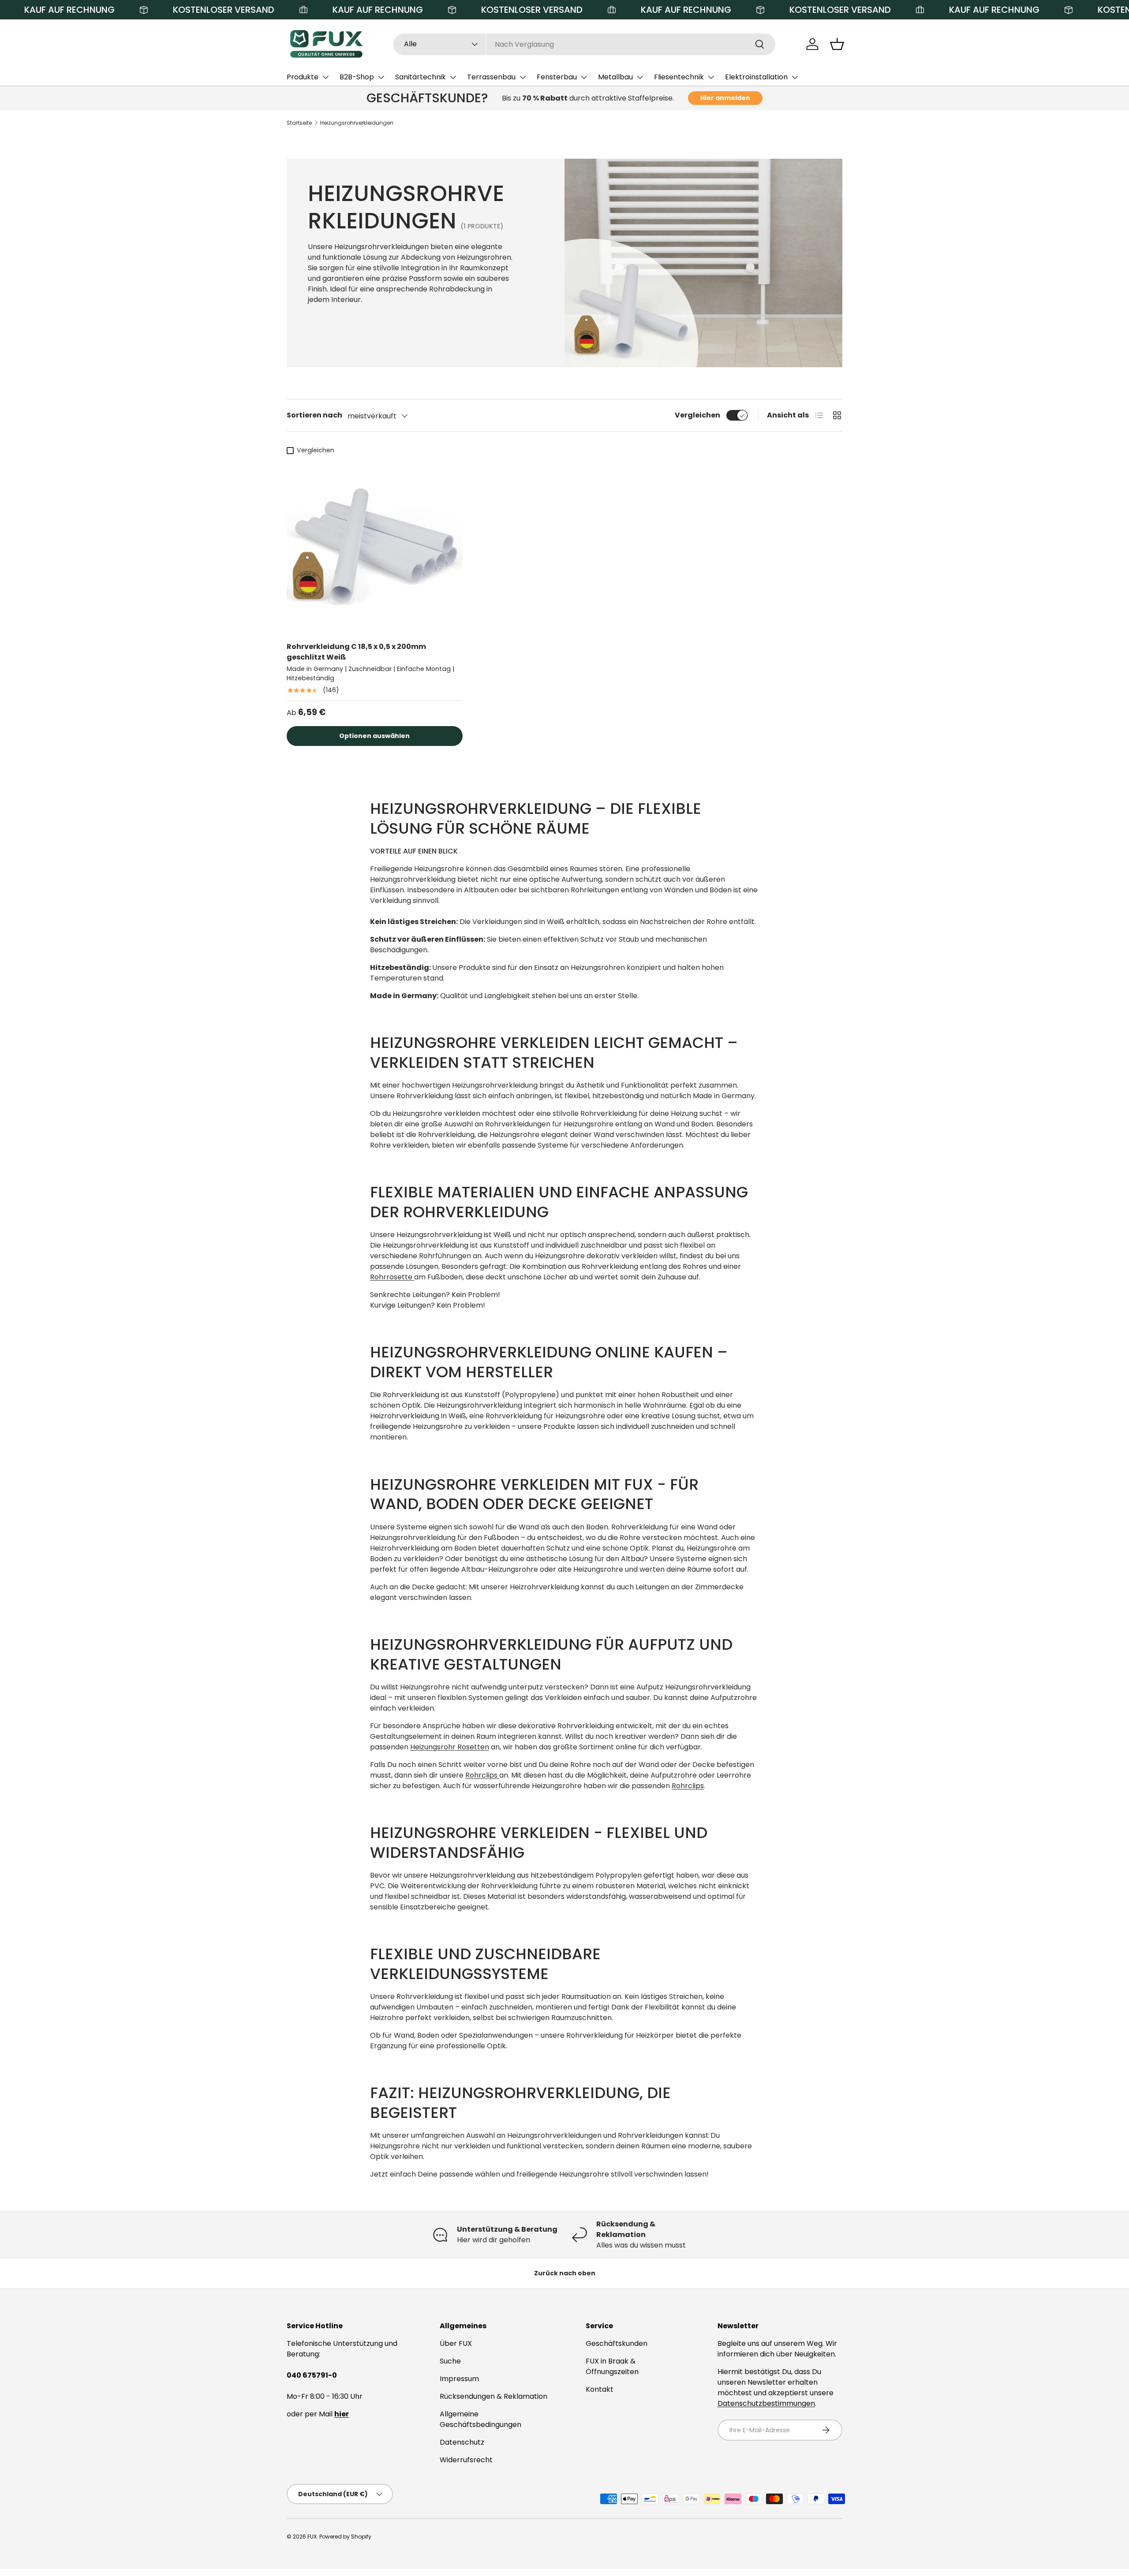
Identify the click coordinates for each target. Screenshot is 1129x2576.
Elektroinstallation (756, 77)
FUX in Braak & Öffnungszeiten (612, 2366)
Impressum (459, 2379)
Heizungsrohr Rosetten (450, 1747)
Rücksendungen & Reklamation (493, 2396)
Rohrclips (482, 1775)
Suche (450, 2361)
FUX (312, 2537)
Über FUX (456, 2343)
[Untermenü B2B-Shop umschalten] (381, 77)
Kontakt (600, 2389)
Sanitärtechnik (421, 77)
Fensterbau (557, 77)
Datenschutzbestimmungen (766, 2403)
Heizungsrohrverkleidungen (357, 123)
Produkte (303, 77)
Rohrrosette (392, 1277)
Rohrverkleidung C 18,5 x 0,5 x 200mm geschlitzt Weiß (356, 652)
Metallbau (615, 77)
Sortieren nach (314, 415)
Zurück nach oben (565, 2273)
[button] (837, 44)
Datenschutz (462, 2442)
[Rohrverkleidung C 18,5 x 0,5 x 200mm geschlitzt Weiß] (375, 546)
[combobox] (585, 44)
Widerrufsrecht (466, 2460)
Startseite (299, 123)
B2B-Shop (357, 77)
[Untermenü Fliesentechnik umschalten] (711, 77)
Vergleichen (697, 415)
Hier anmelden (725, 98)
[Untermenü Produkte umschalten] (325, 77)
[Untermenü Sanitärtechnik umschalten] (453, 77)
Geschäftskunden (617, 2343)
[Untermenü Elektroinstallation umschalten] (795, 77)
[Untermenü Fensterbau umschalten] (584, 77)
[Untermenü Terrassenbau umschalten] (523, 77)
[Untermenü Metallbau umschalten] (640, 77)
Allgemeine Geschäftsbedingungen (480, 2419)
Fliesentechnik (679, 77)
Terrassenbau (491, 77)
